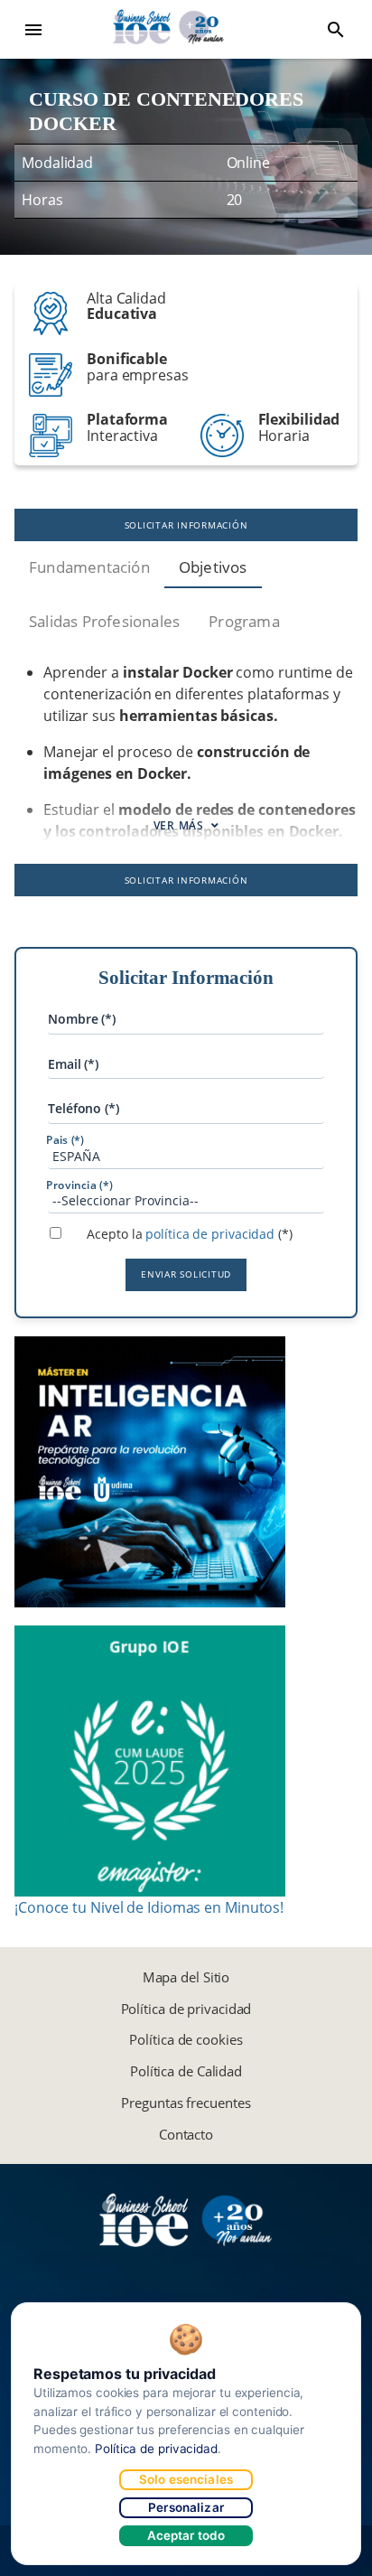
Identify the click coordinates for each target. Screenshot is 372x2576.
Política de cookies (186, 2039)
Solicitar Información (186, 525)
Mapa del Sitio (186, 1977)
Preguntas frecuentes (186, 2103)
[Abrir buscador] (336, 30)
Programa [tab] (244, 621)
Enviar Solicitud (186, 1274)
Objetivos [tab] (213, 567)
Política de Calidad (186, 2071)
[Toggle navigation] (33, 30)
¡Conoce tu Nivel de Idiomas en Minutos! (149, 1907)
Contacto (186, 2134)
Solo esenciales (186, 2479)
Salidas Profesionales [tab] (104, 621)
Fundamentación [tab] (89, 567)
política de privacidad (210, 1234)
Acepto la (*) (189, 1234)
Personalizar (186, 2507)
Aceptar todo (186, 2535)
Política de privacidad (186, 2009)
